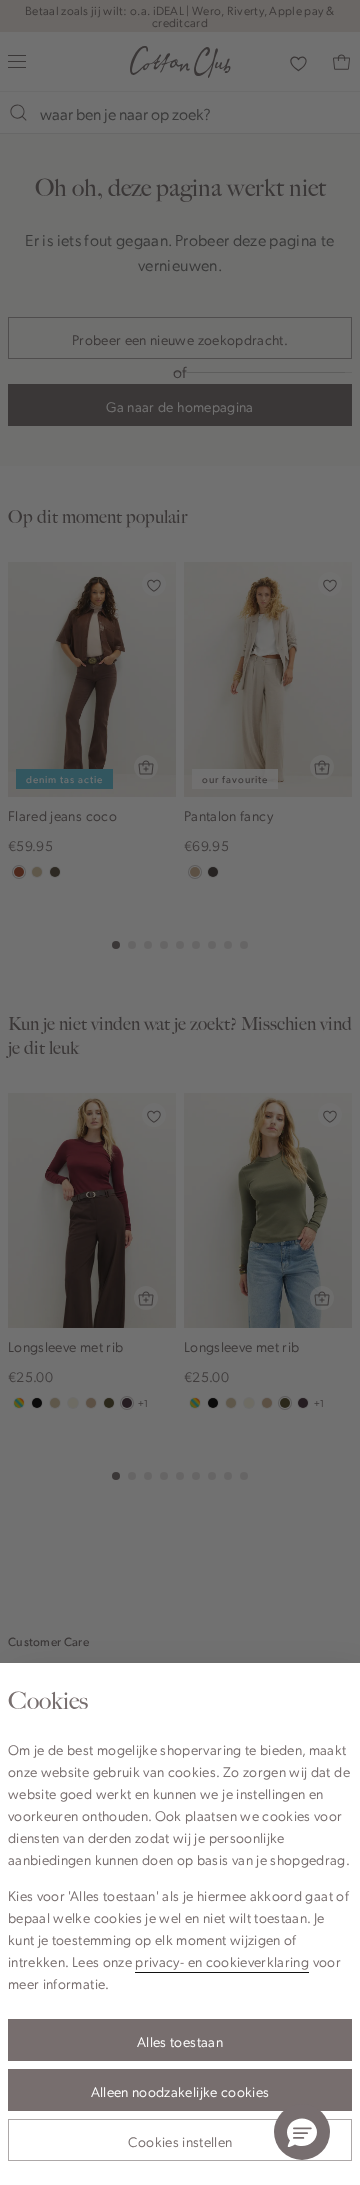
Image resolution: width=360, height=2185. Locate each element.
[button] (302, 2132)
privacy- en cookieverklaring (222, 1961)
